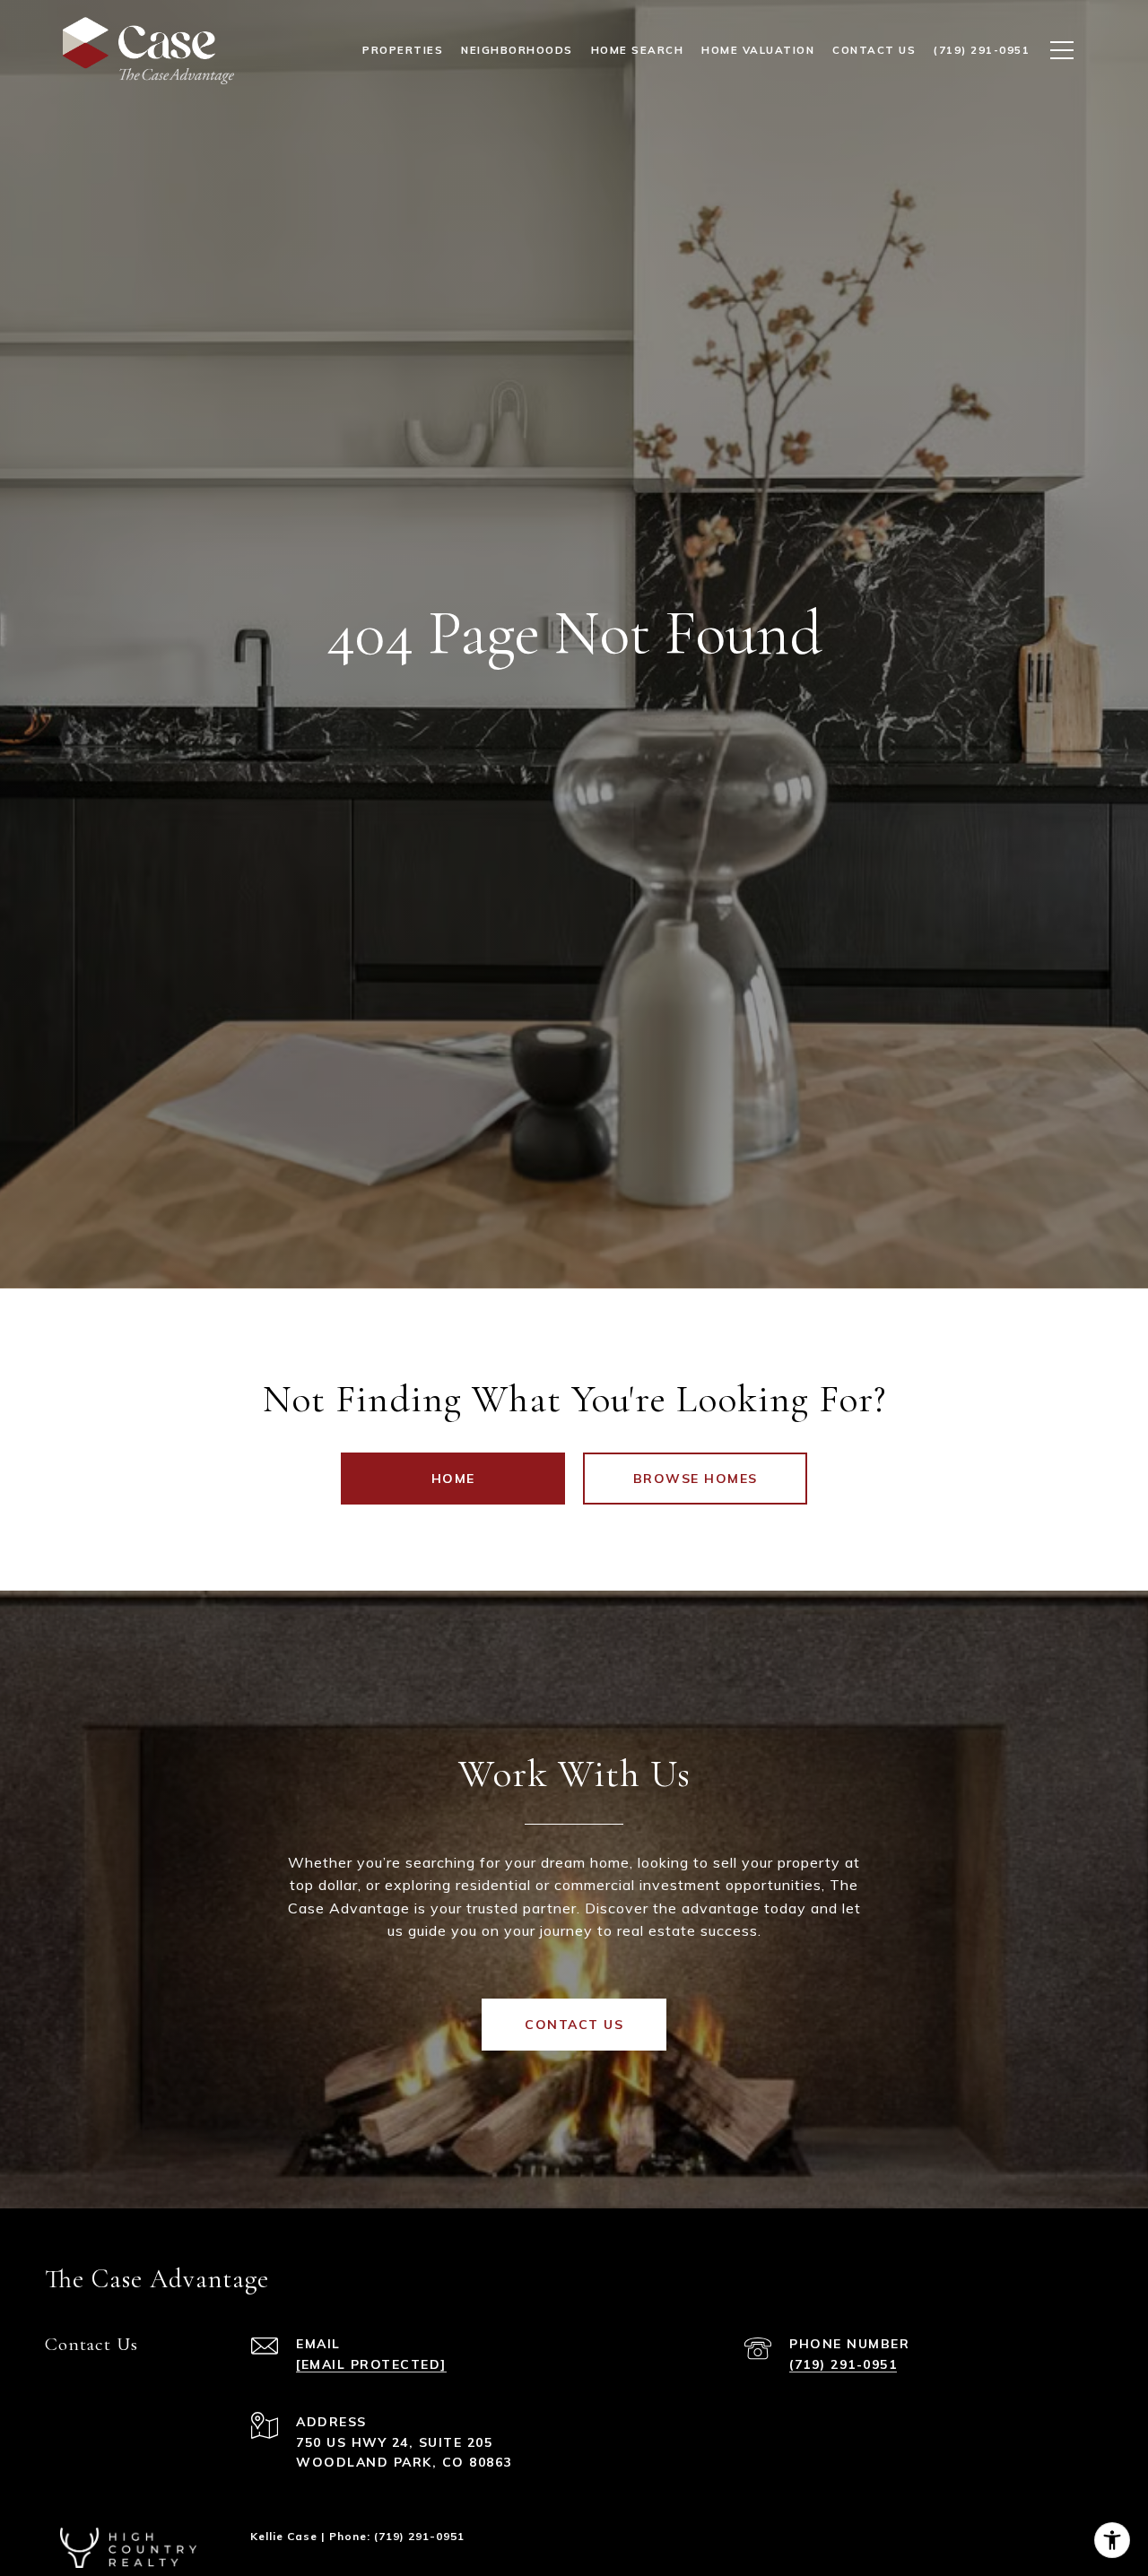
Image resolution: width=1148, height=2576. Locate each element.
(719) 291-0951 (843, 2364)
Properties (403, 50)
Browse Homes (696, 1479)
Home (453, 1479)
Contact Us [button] (574, 2025)
